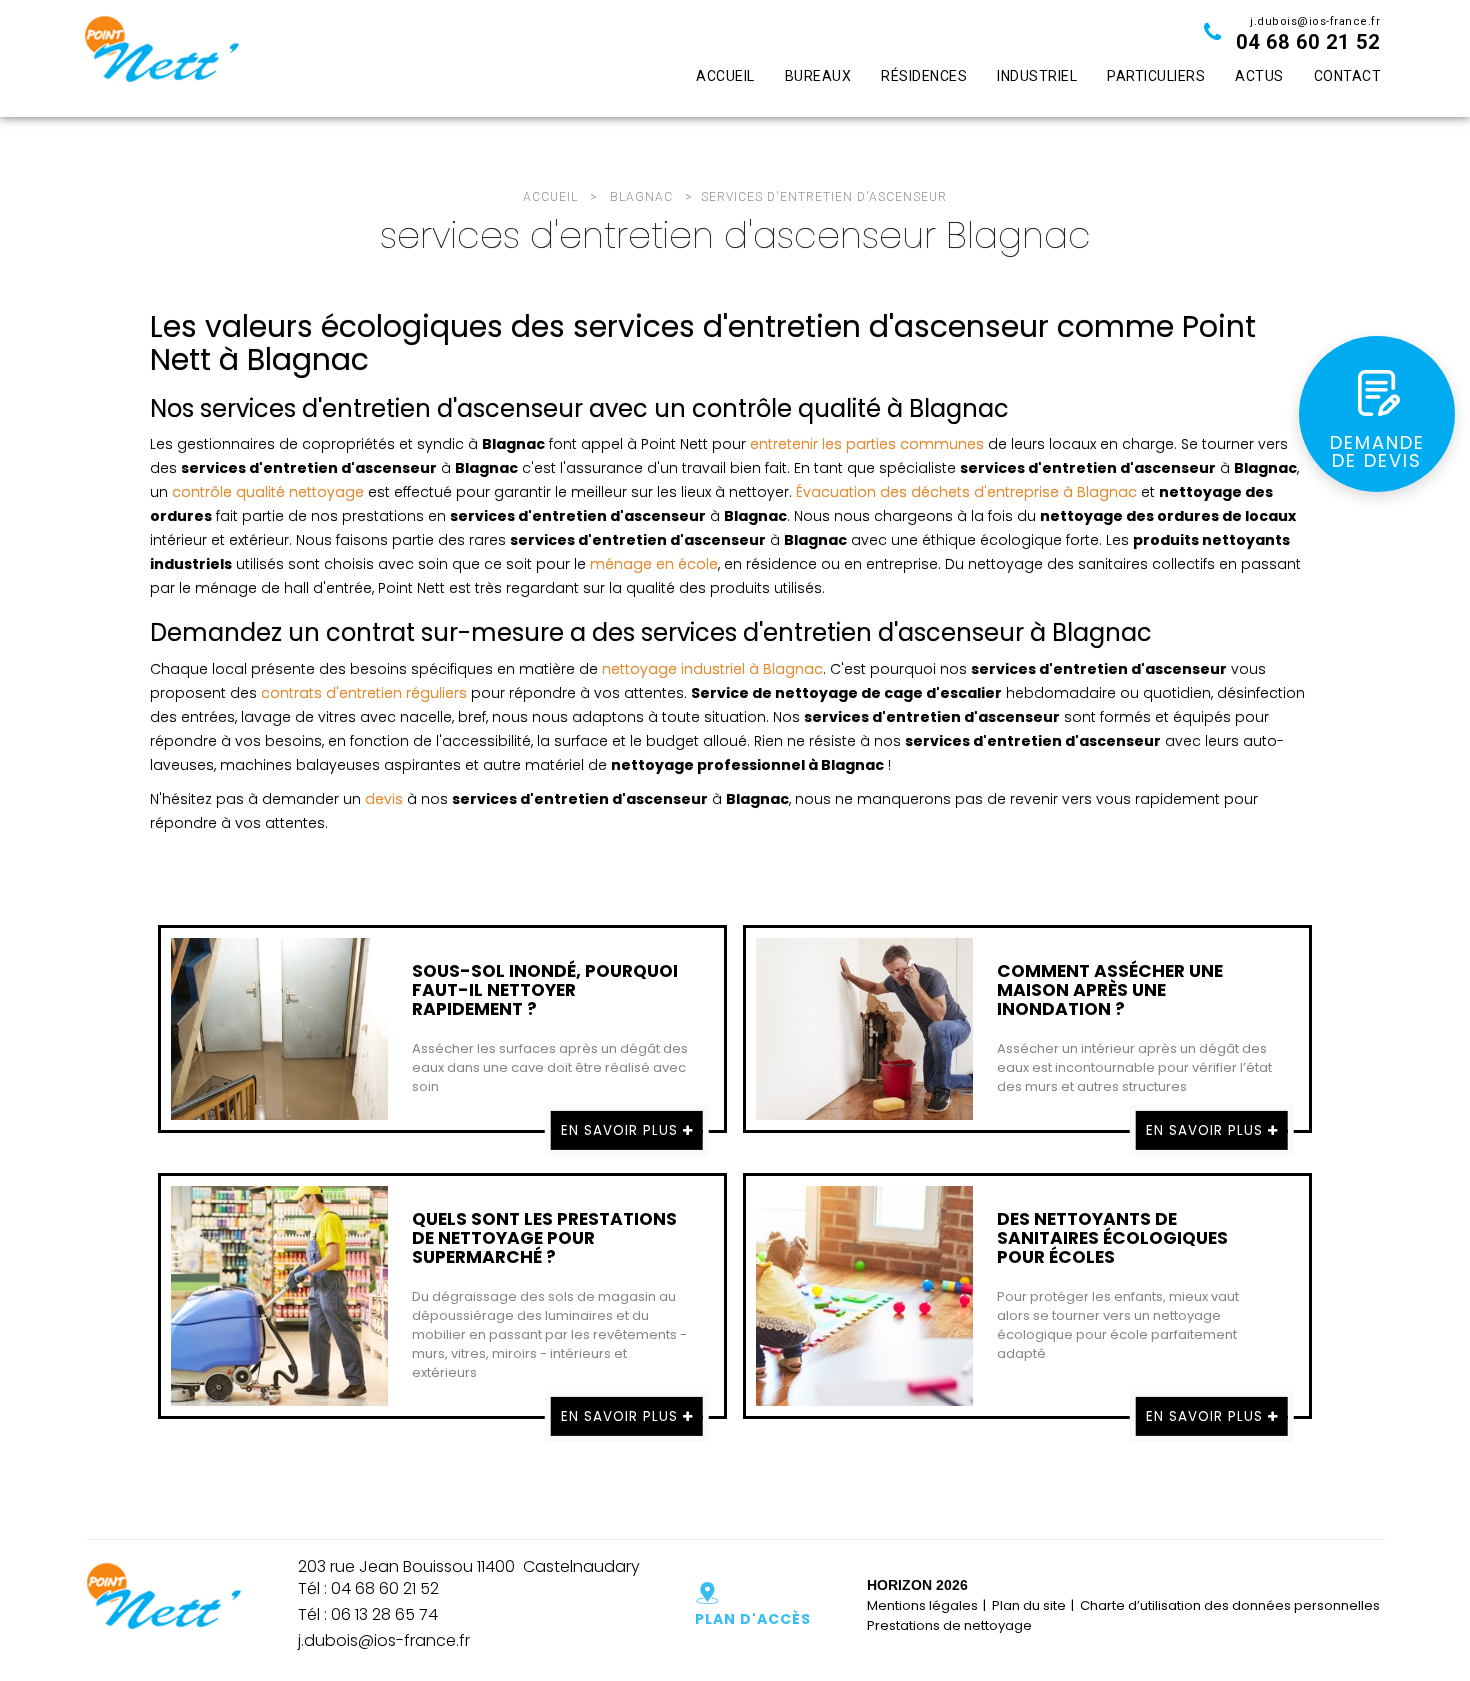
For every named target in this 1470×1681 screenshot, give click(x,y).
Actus (1259, 76)
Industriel (1037, 76)
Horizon (899, 1585)
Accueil (725, 76)
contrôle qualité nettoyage (268, 492)
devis (384, 799)
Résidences (924, 76)
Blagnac (641, 197)
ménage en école (654, 564)
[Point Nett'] (161, 58)
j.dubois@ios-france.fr (1315, 21)
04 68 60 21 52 (1308, 42)
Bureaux (818, 76)
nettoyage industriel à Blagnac (712, 669)
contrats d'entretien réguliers (364, 693)
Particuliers (1156, 76)
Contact (1348, 76)
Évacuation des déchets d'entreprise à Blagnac (966, 492)
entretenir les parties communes (867, 444)
